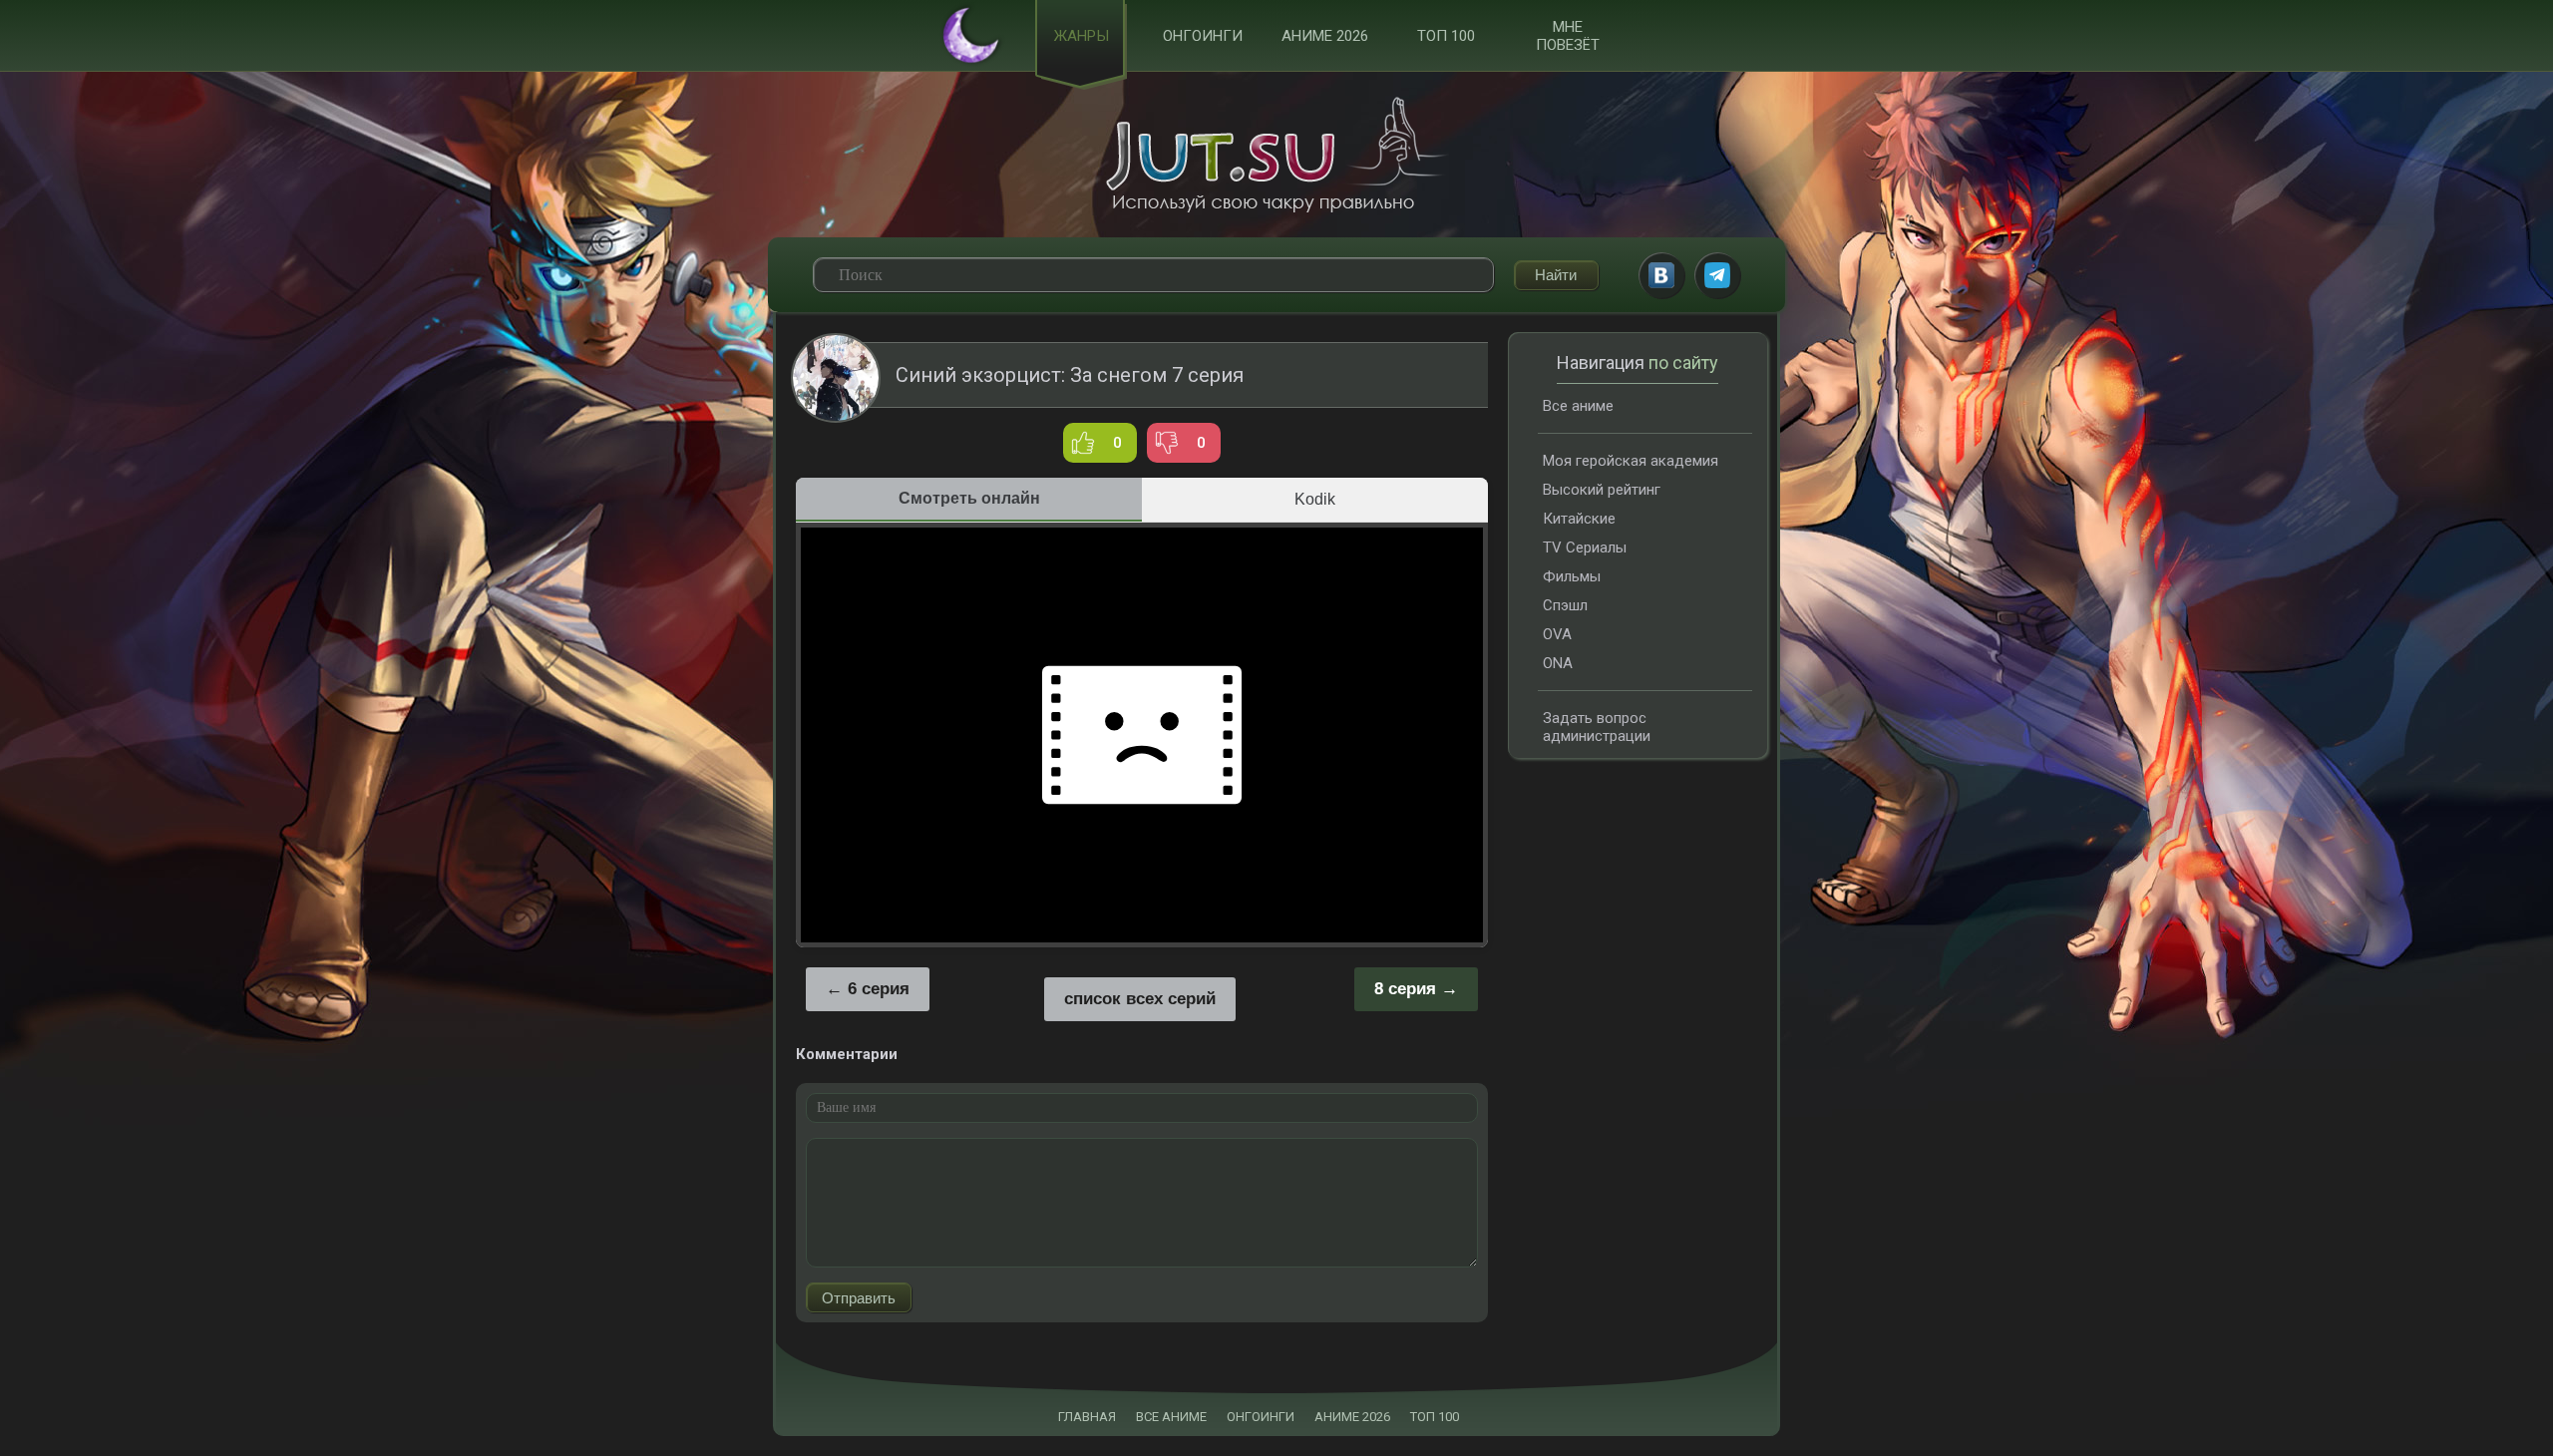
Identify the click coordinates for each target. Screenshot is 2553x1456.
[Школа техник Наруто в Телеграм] (1717, 275)
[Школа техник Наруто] (1276, 155)
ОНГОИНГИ (1261, 1417)
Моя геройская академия (1631, 461)
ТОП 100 (1446, 36)
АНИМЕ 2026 (1352, 1417)
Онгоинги (1203, 36)
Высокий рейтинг (1602, 490)
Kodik (1315, 499)
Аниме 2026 (1325, 36)
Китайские (1579, 519)
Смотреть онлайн (969, 498)
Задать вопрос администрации (1597, 727)
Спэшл (1565, 605)
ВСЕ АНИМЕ (1171, 1417)
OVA (1557, 634)
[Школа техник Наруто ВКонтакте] (1661, 275)
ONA (1558, 663)
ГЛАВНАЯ (1087, 1417)
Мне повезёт (1568, 36)
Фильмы (1572, 576)
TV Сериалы (1585, 547)
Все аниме (1578, 406)
